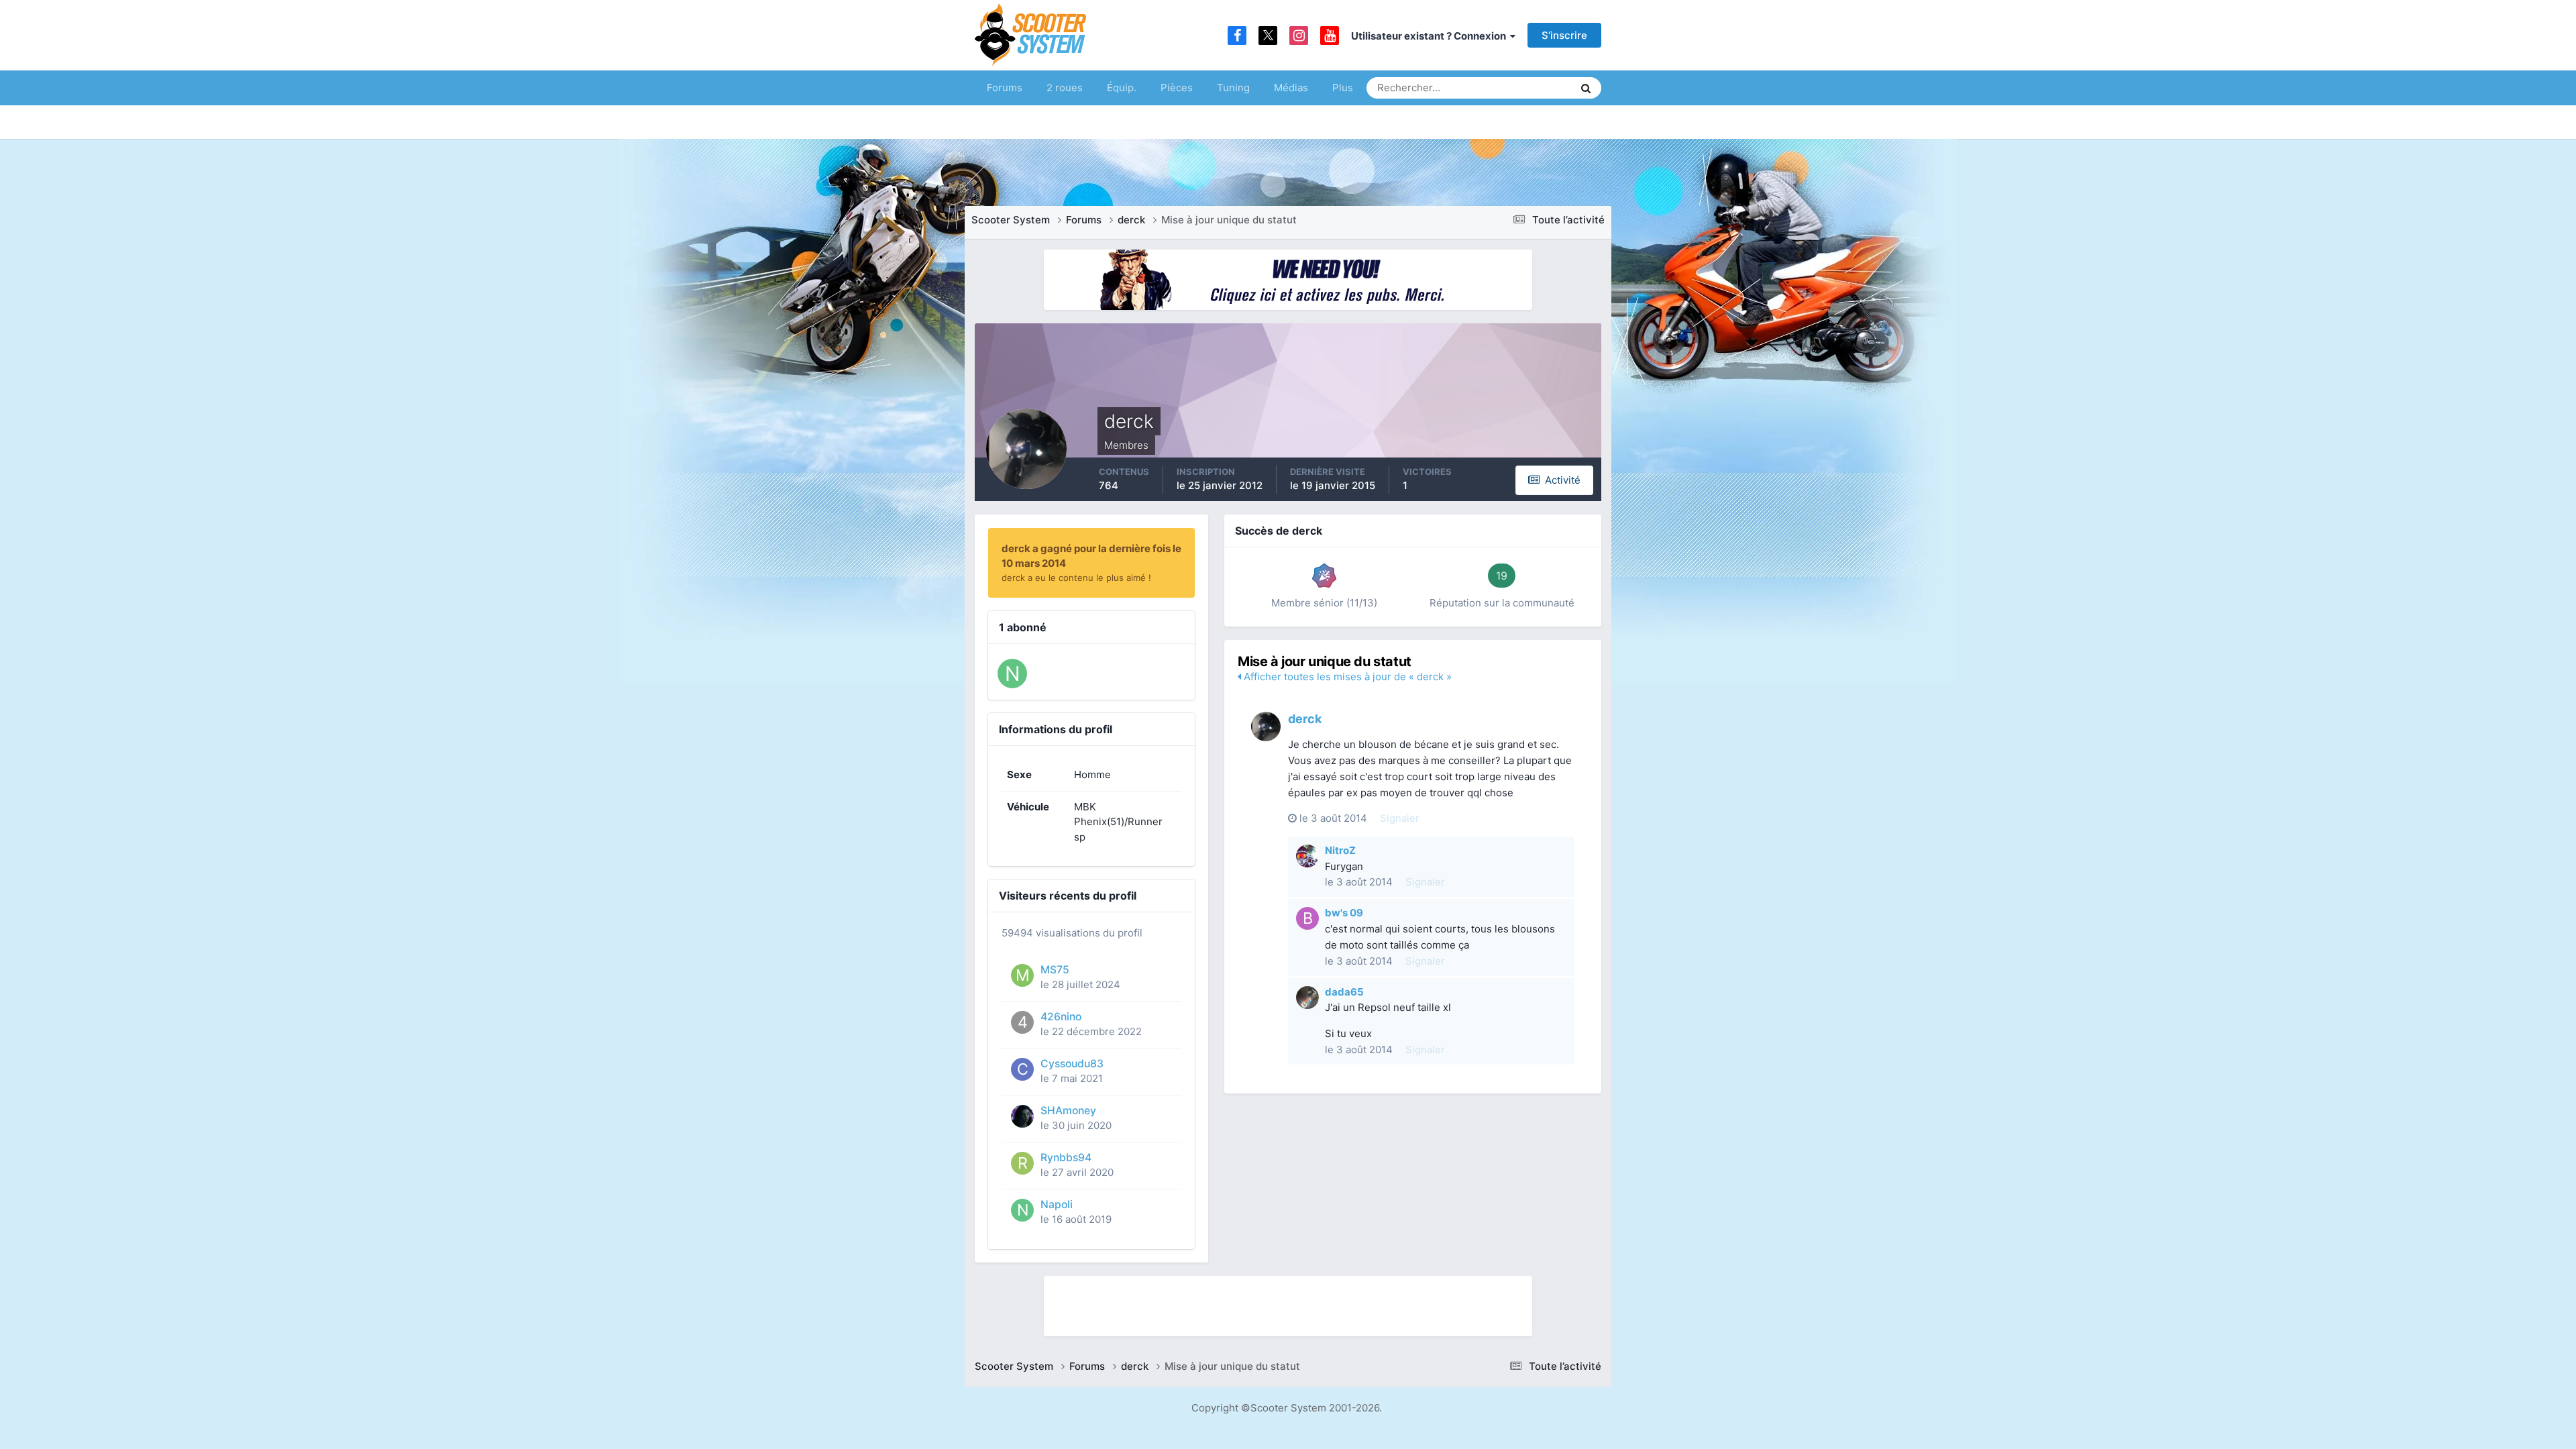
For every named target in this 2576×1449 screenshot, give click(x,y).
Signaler (1400, 818)
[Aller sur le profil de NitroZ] (1307, 856)
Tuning (1233, 88)
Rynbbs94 (1066, 1158)
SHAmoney (1068, 1111)
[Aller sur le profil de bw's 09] (1307, 918)
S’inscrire (1564, 35)
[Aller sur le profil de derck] (1266, 727)
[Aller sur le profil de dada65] (1307, 998)
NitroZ (1340, 850)
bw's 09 (1344, 913)
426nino (1061, 1017)
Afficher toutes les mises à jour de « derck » (1346, 677)
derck (1305, 719)
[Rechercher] (1586, 88)
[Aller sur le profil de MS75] (1022, 975)
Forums (1005, 88)
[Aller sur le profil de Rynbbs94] (1022, 1163)
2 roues (1065, 88)
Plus (1343, 88)
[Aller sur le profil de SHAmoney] (1022, 1116)
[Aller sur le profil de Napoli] (1022, 1210)
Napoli (1057, 1204)
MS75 (1055, 970)
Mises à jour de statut (1512, 88)
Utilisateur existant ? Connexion (1431, 36)
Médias (1291, 88)
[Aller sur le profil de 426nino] (1022, 1022)
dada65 (1344, 992)
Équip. (1122, 88)
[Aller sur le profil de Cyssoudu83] (1022, 1069)
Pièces (1177, 88)
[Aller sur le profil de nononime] (1012, 674)
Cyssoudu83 (1072, 1064)
